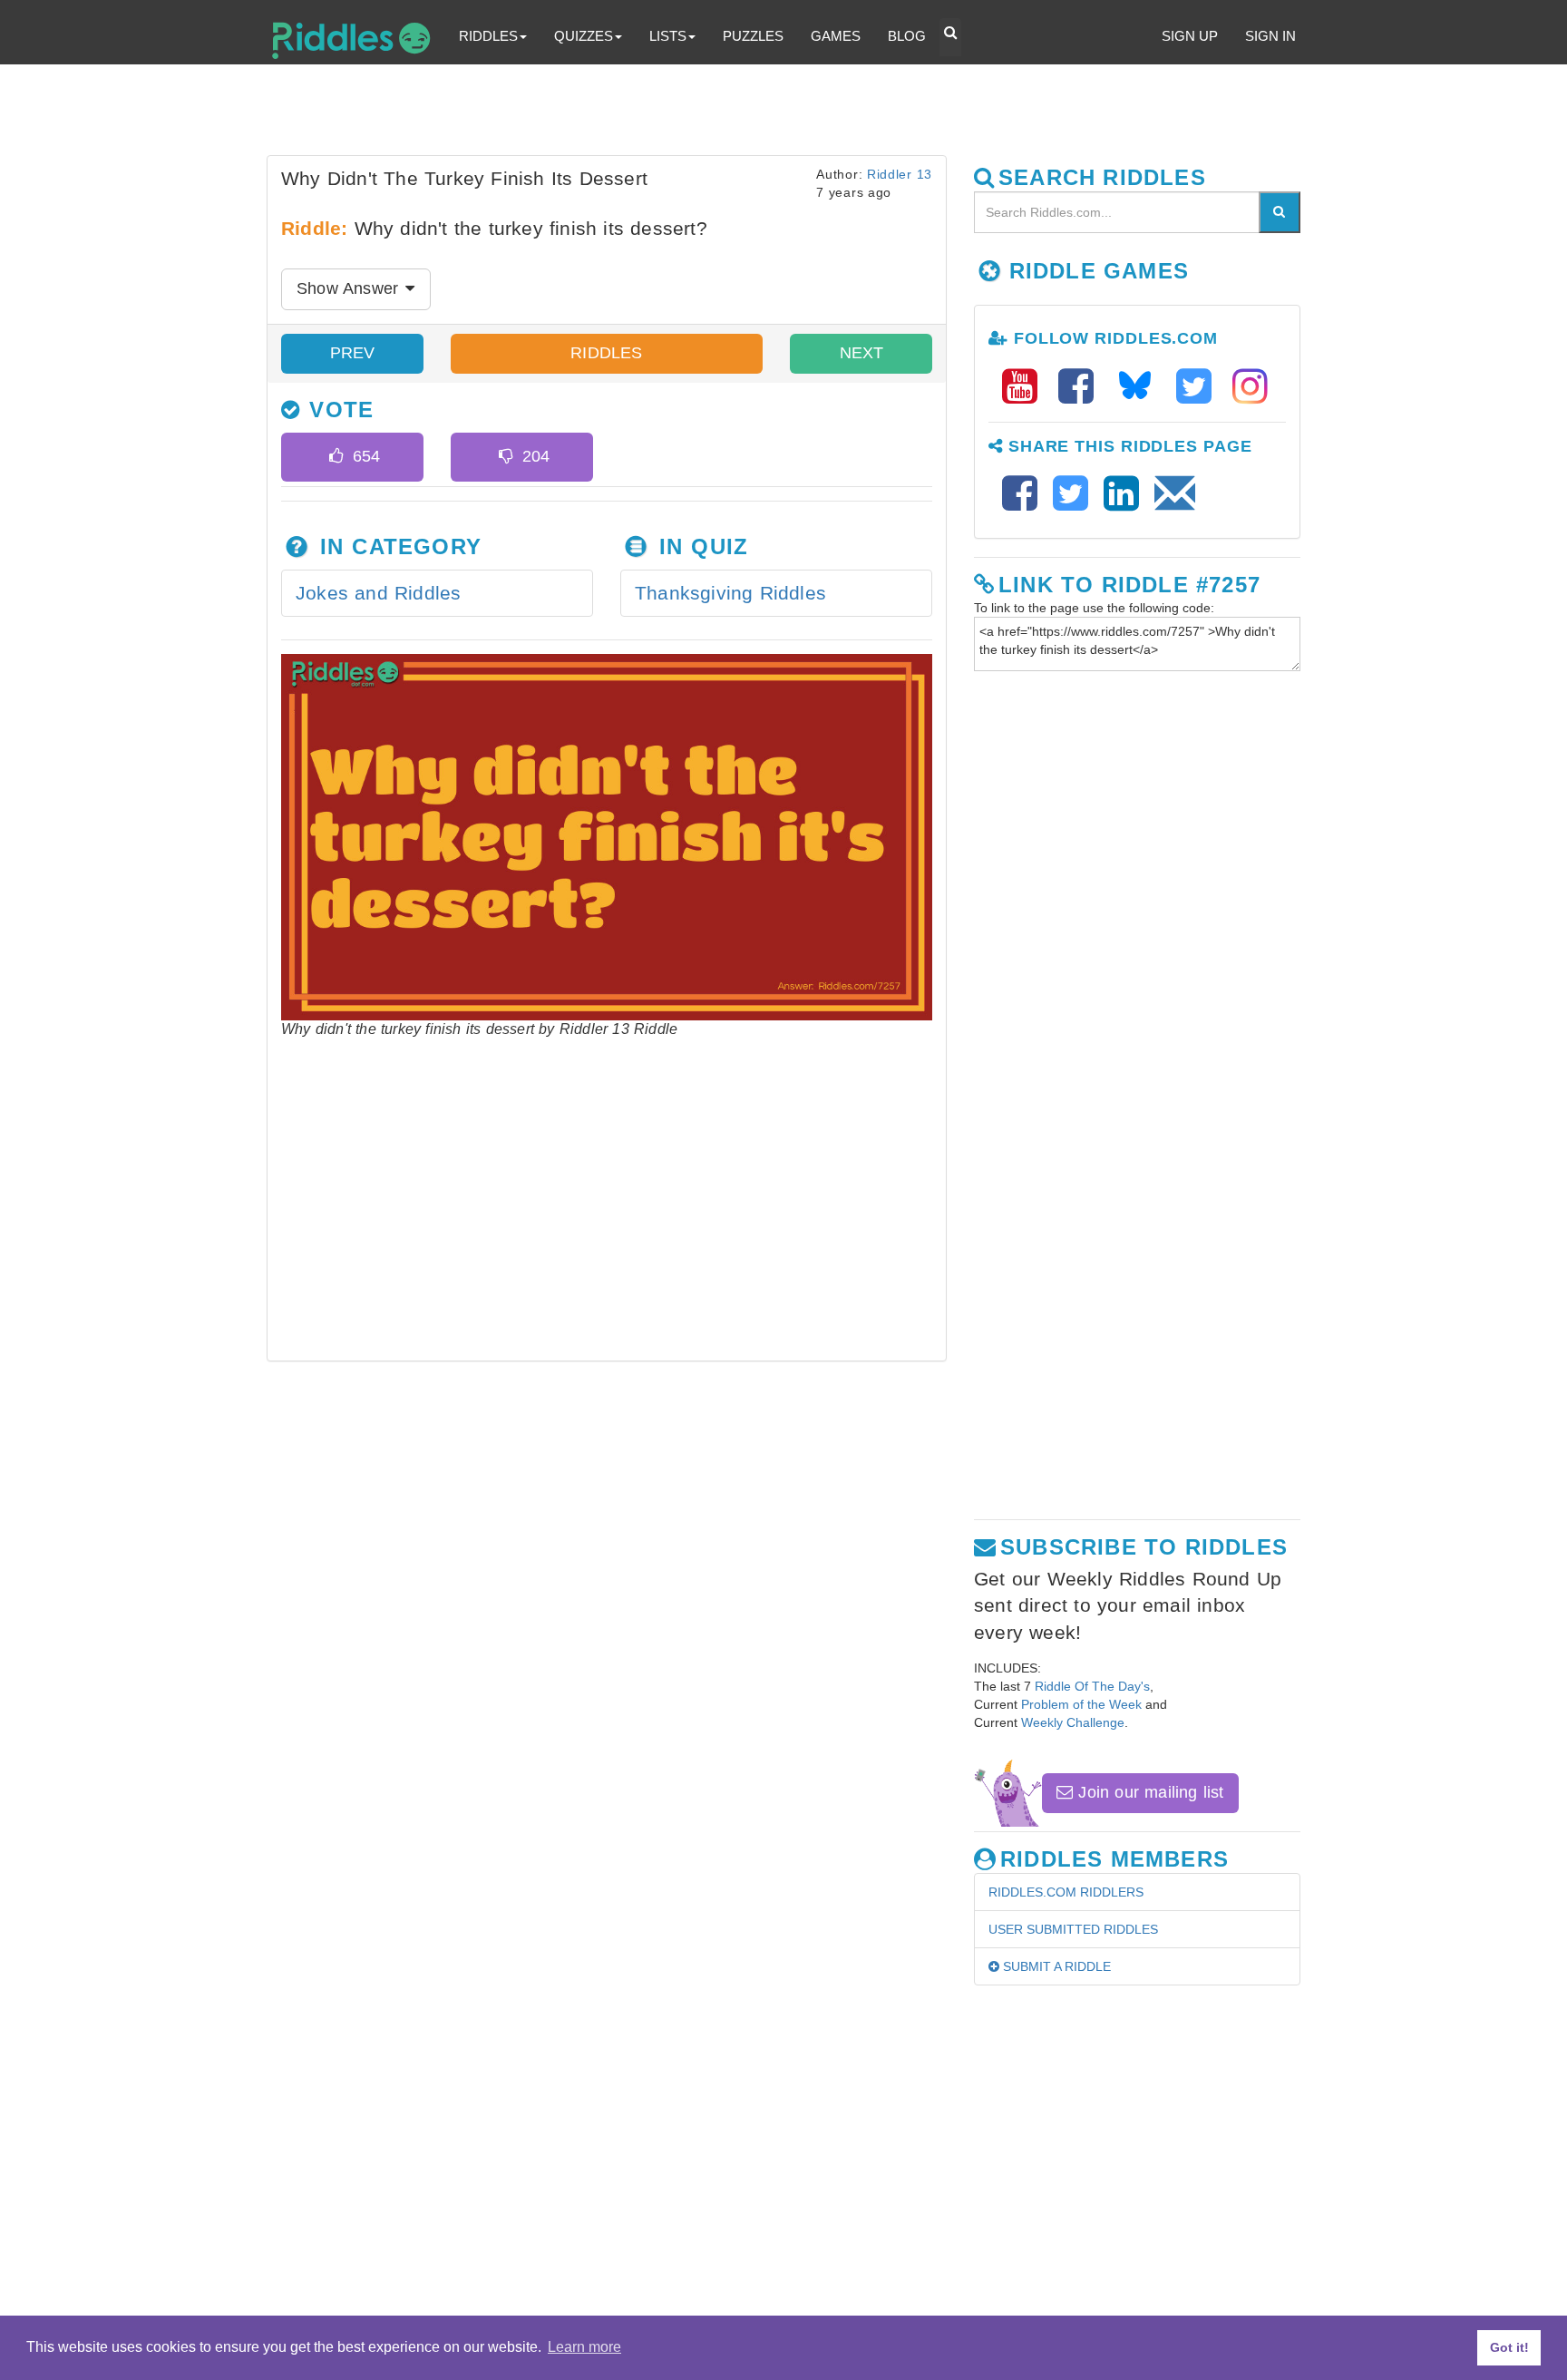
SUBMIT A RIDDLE (1055, 1966)
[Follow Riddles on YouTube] (1026, 387)
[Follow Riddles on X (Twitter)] (1200, 387)
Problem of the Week (1081, 1704)
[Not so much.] (506, 457)
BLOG (907, 36)
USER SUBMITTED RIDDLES (1073, 1929)
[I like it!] (336, 457)
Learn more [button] (584, 2347)
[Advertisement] (706, 114)
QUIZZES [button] (584, 36)
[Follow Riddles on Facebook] (1082, 387)
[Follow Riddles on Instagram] (1250, 387)
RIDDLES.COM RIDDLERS (1066, 1892)
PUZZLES (753, 36)
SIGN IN (1270, 36)
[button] (950, 37)
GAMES (836, 36)
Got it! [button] (1509, 2347)
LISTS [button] (668, 36)
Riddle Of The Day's (1092, 1686)
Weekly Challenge (1073, 1722)
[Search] (1280, 212)
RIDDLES (606, 353)
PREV (353, 353)
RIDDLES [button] (488, 36)
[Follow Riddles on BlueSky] (1141, 387)
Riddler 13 (900, 174)
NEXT (861, 353)
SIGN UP (1190, 36)
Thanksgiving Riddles (730, 593)
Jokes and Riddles (378, 593)
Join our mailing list (1148, 1792)
